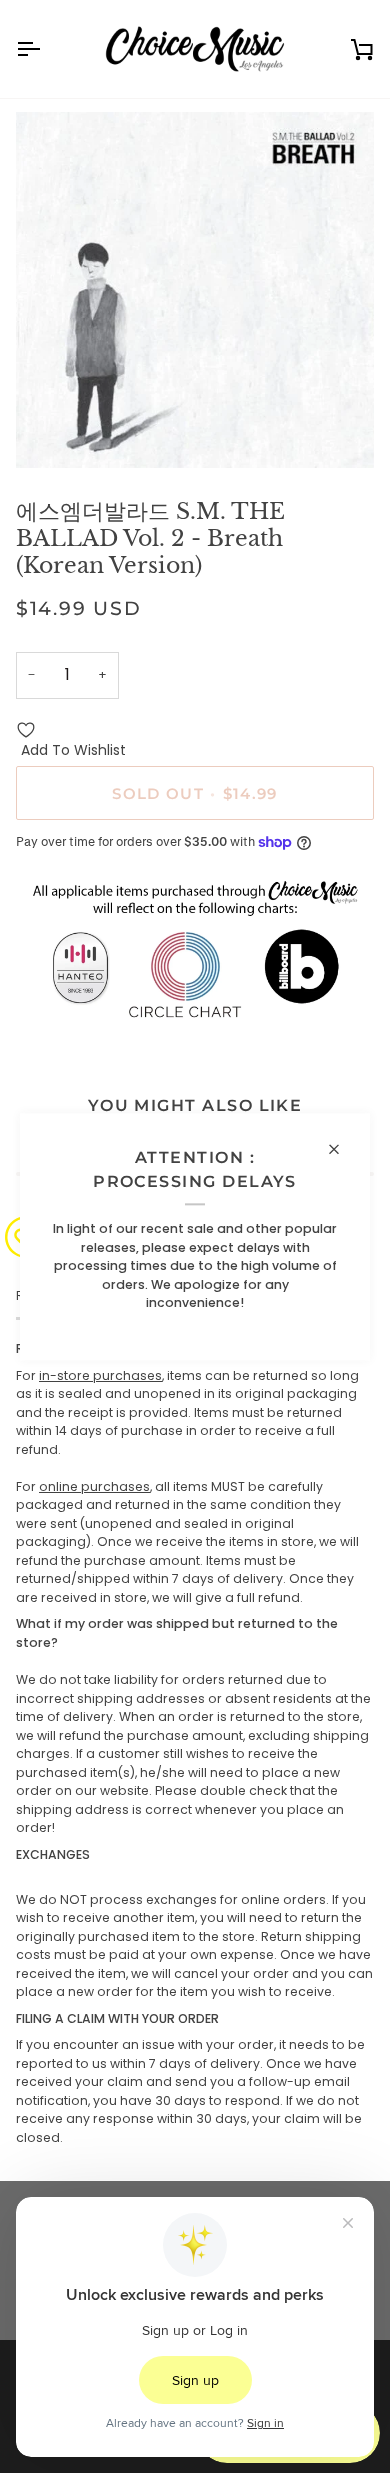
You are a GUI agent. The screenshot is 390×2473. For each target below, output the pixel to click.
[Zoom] (53, 430)
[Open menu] (46, 49)
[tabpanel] (195, 1743)
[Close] (342, 1149)
